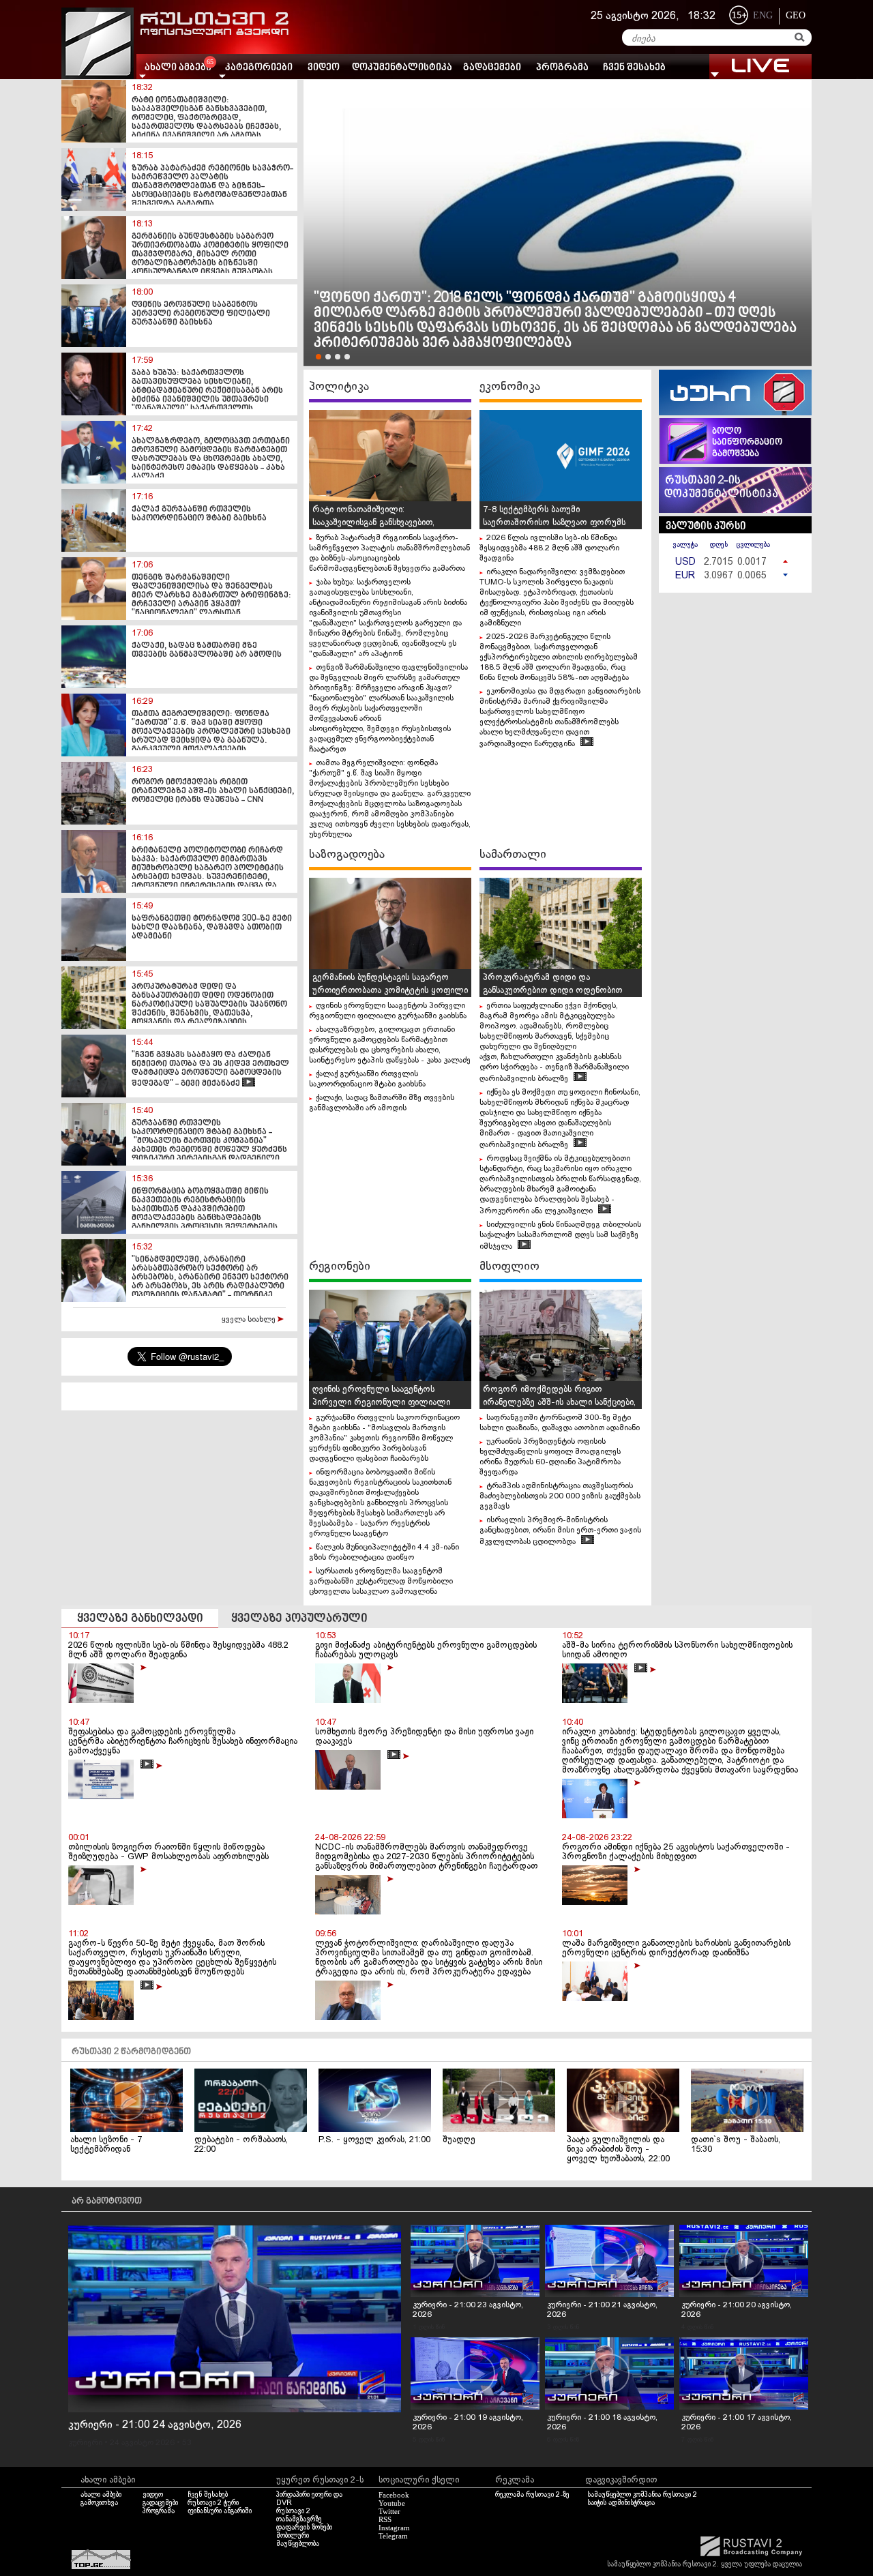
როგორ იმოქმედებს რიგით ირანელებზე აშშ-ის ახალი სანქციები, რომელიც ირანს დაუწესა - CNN (559, 1403)
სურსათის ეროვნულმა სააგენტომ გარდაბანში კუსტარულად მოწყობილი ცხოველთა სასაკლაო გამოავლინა (381, 1582)
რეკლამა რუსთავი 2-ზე (532, 2495)
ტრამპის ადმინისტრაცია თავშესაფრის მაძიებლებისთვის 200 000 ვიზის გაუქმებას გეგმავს (560, 1496)
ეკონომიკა (510, 387)
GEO (796, 15)
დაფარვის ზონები (304, 2528)
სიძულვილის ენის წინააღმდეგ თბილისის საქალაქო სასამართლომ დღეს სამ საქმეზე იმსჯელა (560, 1236)
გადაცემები (492, 68)
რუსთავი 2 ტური (213, 2503)
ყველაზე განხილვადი (140, 1619)
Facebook (394, 2495)
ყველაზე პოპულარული (299, 1619)
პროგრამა (562, 68)
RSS (385, 2519)
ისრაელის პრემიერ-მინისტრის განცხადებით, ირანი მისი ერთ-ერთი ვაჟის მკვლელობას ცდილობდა (560, 1531)
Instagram (394, 2528)
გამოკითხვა (99, 2503)
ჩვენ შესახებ (634, 68)
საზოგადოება (347, 855)
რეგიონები (340, 1267)
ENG (763, 15)
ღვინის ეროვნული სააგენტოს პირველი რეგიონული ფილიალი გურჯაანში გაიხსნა (381, 1403)
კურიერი (85, 2443)
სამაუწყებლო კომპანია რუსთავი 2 (642, 2495)
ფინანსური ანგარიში (220, 2511)
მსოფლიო (509, 1267)
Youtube (392, 2503)
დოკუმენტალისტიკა (402, 68)
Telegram (393, 2536)
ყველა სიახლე (250, 1320)
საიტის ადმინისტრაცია (621, 2503)
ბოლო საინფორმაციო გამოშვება (747, 443)
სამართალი (513, 855)
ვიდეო (324, 68)
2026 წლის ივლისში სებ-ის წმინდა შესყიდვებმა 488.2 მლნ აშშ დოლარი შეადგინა (549, 548)
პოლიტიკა (339, 387)
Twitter (389, 2511)
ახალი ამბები (101, 2495)
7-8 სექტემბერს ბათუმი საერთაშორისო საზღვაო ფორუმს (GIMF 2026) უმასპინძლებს (554, 523)
